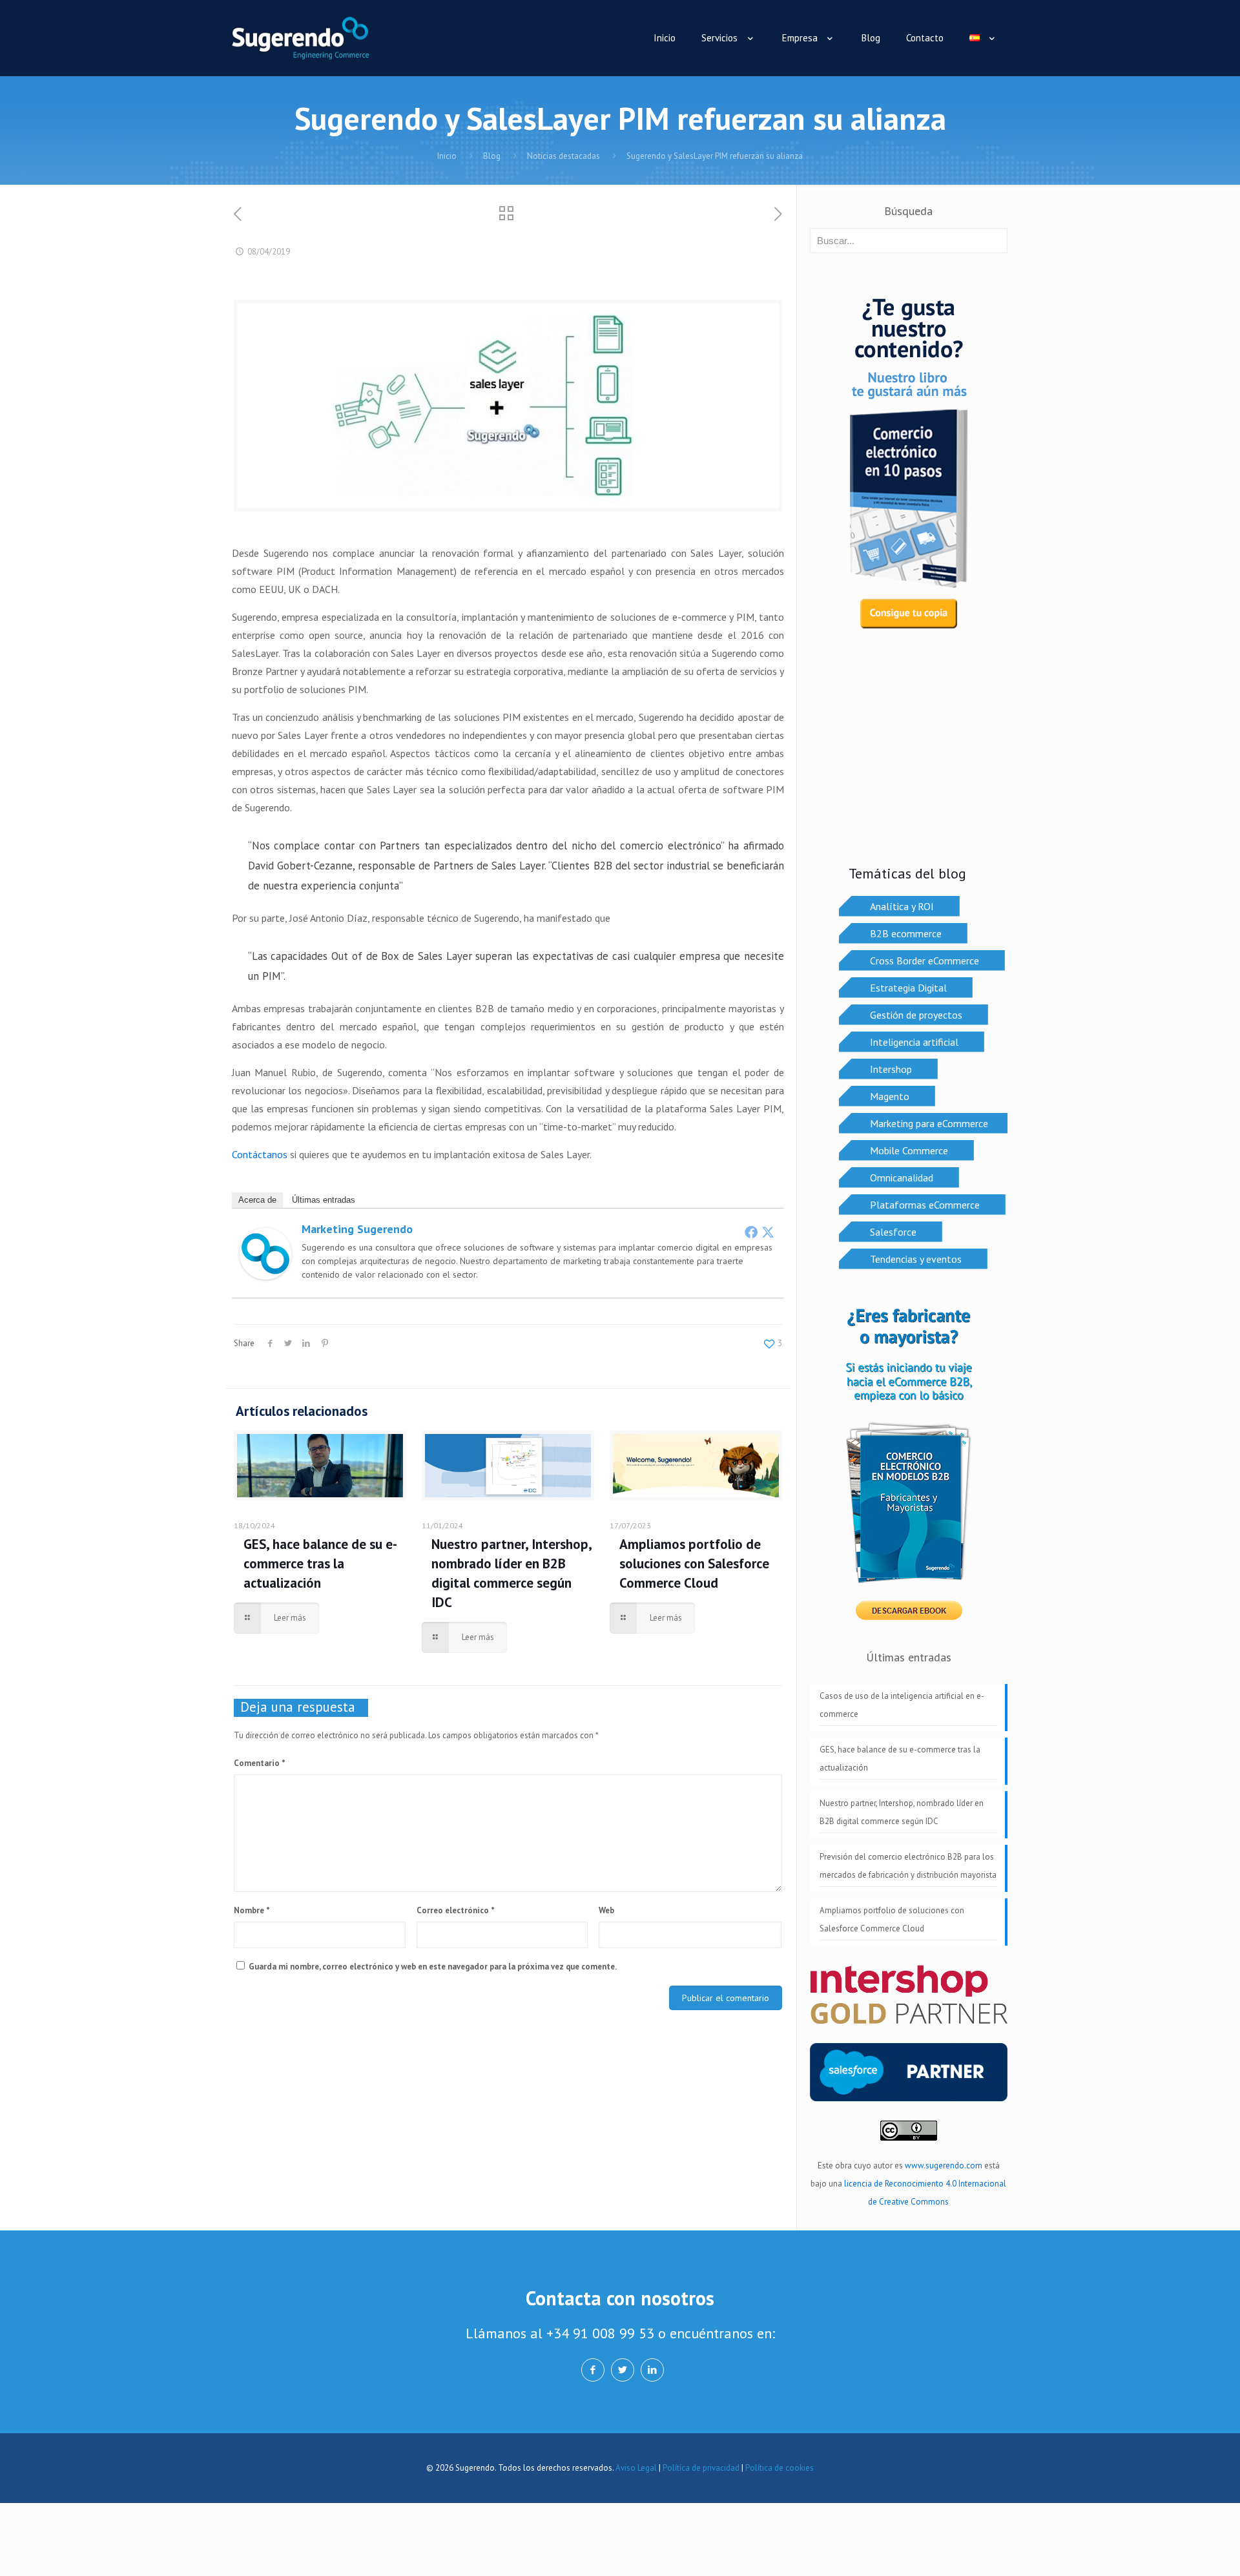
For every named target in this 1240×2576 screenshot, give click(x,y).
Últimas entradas (324, 1200)
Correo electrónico (456, 1910)
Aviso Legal (636, 2468)
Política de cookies (780, 2468)
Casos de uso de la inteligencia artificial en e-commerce (902, 1705)
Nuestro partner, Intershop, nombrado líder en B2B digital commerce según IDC (902, 1812)
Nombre (252, 1910)
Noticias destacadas (563, 156)
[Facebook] (751, 1232)
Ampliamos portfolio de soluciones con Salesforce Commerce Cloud (694, 1563)
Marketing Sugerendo (357, 1229)
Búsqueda (908, 211)
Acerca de (257, 1200)
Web (606, 1910)
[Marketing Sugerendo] (265, 1276)
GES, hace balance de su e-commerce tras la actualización (320, 1563)
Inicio (447, 156)
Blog (492, 156)
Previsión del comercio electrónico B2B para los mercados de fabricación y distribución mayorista (908, 1866)
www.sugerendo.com (944, 2166)
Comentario (260, 1763)
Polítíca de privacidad (701, 2468)
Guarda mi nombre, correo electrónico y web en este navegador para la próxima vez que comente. (433, 1967)
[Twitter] (768, 1232)
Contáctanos (260, 1154)
